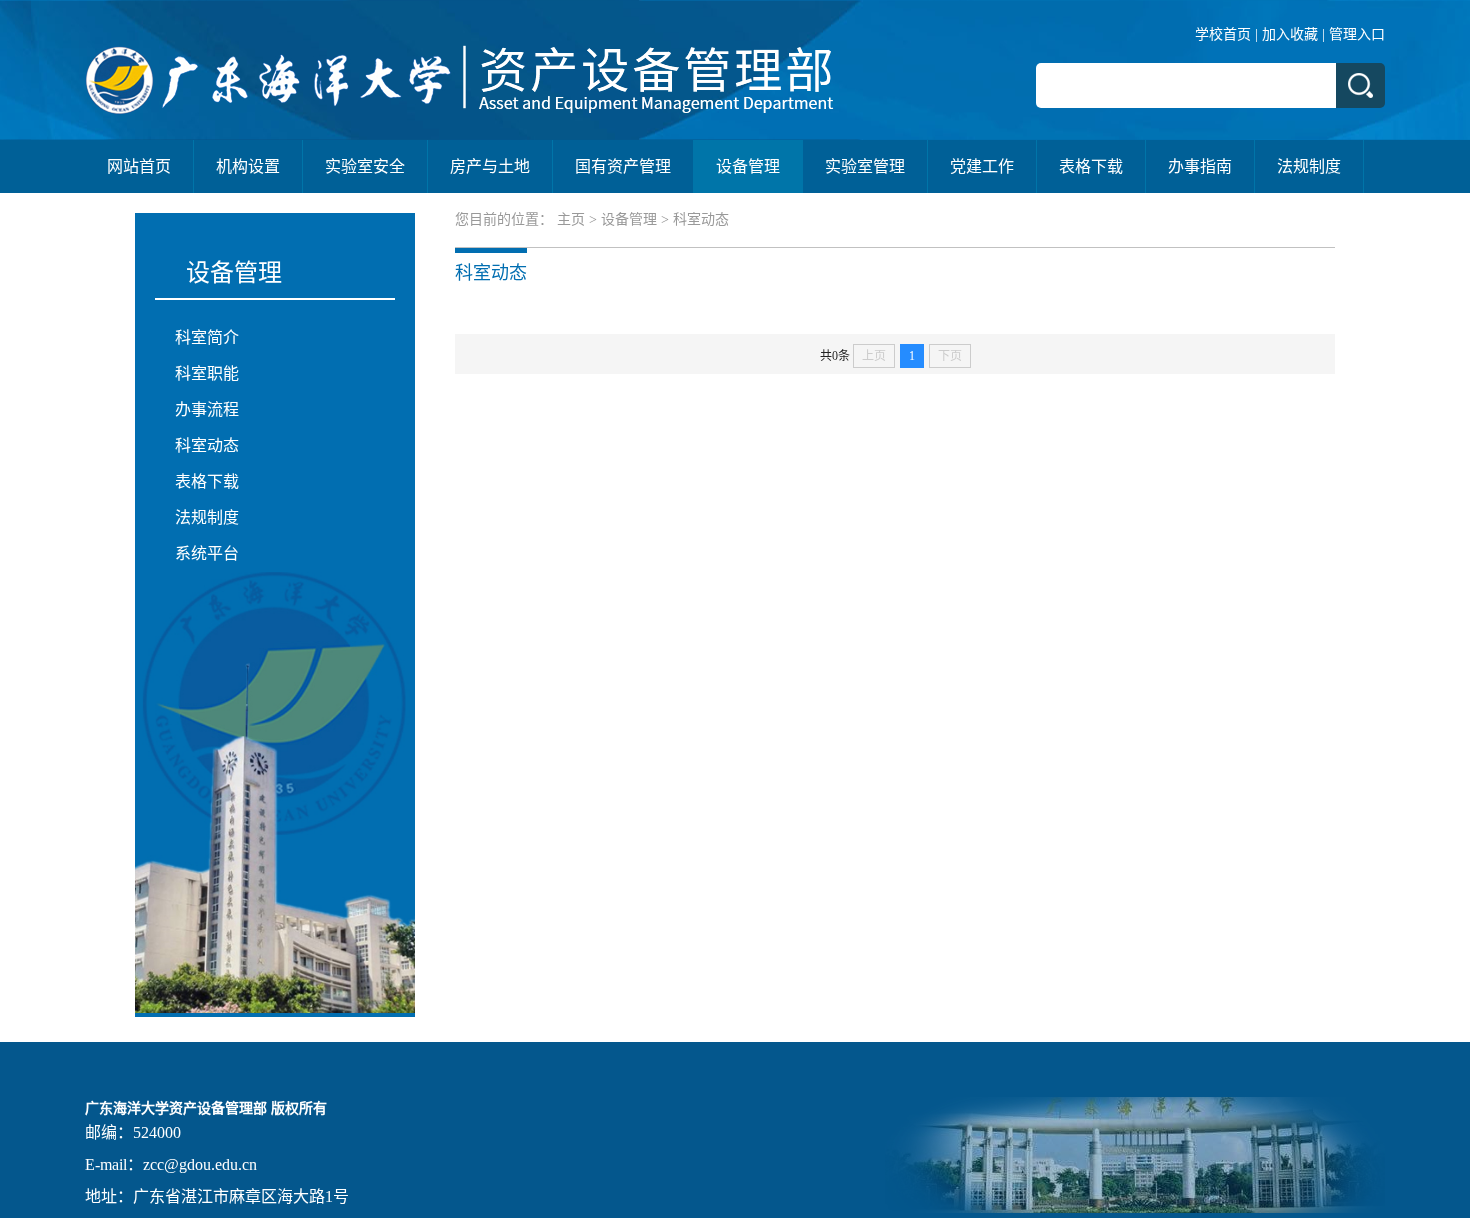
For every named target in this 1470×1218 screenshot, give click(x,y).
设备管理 (748, 166)
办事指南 (1200, 166)
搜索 (1360, 85)
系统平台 (207, 553)
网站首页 (139, 166)
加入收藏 (1290, 34)
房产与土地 (490, 166)
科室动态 (207, 445)
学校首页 (1223, 34)
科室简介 (207, 337)
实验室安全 (365, 166)
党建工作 (982, 166)
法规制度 (1309, 166)
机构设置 (248, 166)
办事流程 (207, 409)
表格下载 (1091, 166)
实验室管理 (865, 166)
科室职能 (207, 373)
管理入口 (1357, 34)
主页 (571, 219)
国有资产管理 (623, 166)
